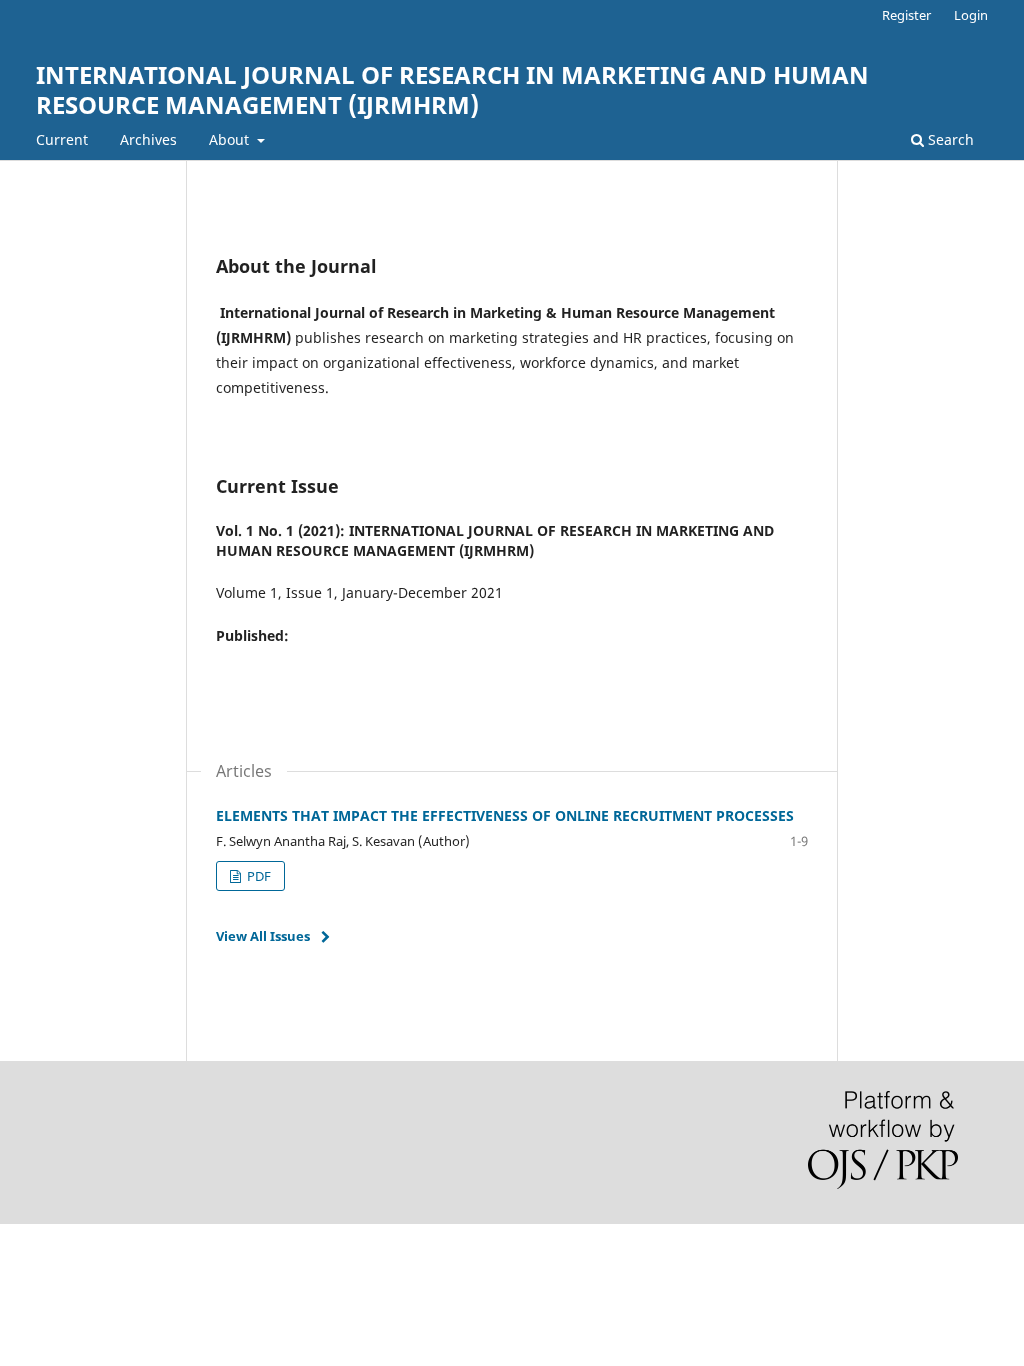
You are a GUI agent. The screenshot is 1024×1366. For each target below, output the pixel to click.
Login (971, 15)
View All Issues (263, 936)
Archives (148, 139)
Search (949, 139)
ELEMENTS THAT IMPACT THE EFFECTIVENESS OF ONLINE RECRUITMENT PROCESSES (505, 815)
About (231, 139)
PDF (257, 876)
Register (906, 15)
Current (62, 139)
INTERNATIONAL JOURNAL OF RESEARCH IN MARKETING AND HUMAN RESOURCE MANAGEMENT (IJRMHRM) (452, 89)
